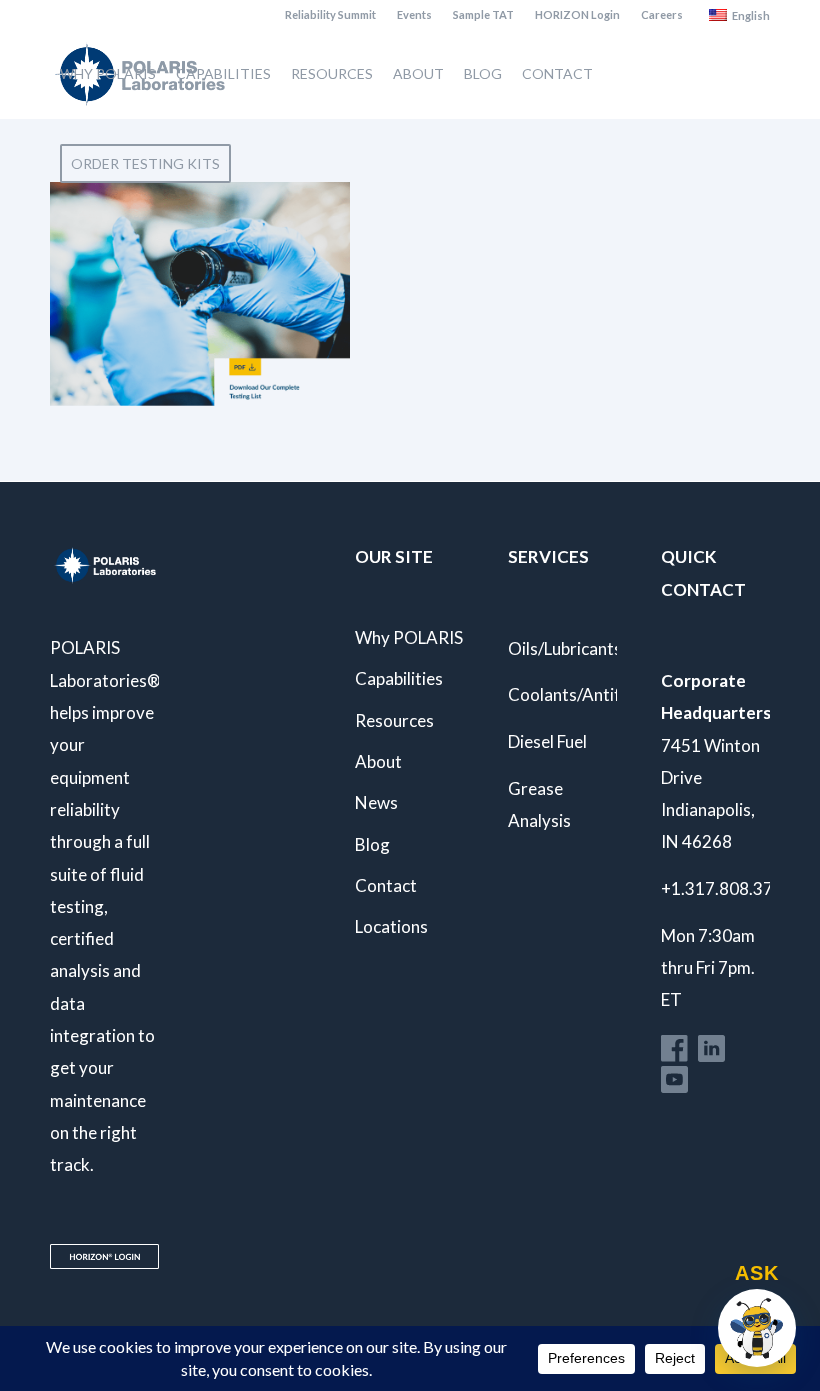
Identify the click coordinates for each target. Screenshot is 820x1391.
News (376, 802)
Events (414, 14)
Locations (391, 926)
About (378, 761)
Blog (372, 844)
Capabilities (399, 678)
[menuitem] (331, 15)
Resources (394, 720)
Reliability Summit (330, 14)
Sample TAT (483, 14)
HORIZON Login (577, 14)
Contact (386, 885)
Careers (662, 14)
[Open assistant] (757, 1328)
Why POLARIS (409, 637)
